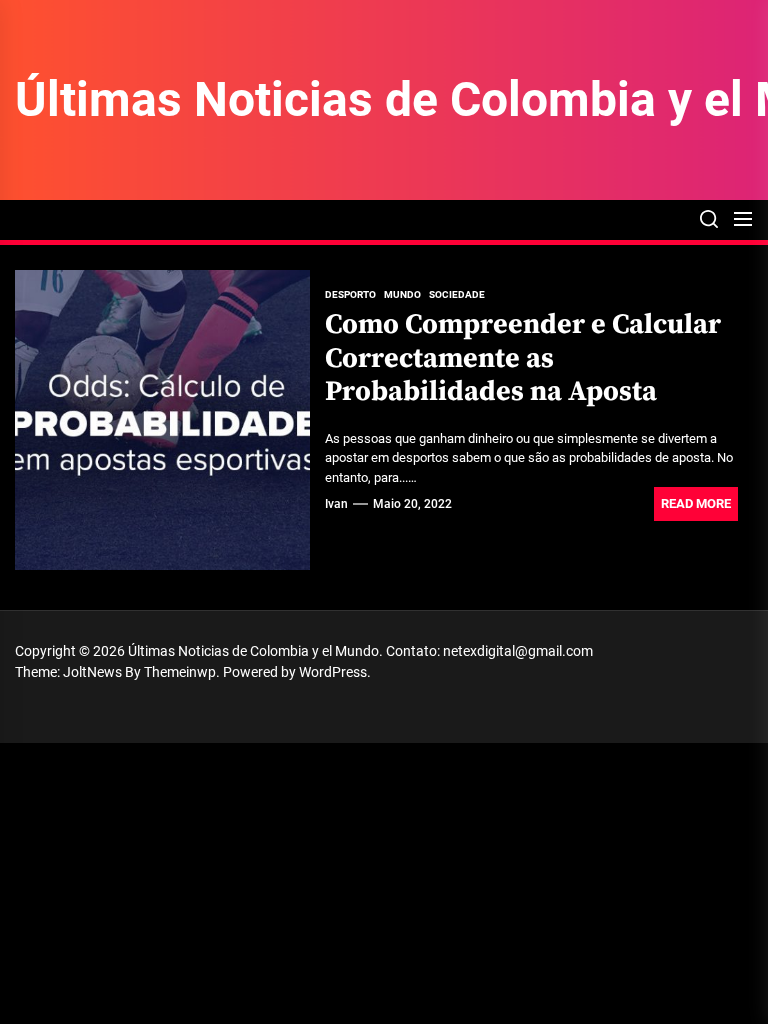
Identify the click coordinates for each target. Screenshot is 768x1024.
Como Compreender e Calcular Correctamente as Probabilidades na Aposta (523, 358)
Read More (696, 503)
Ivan (336, 504)
